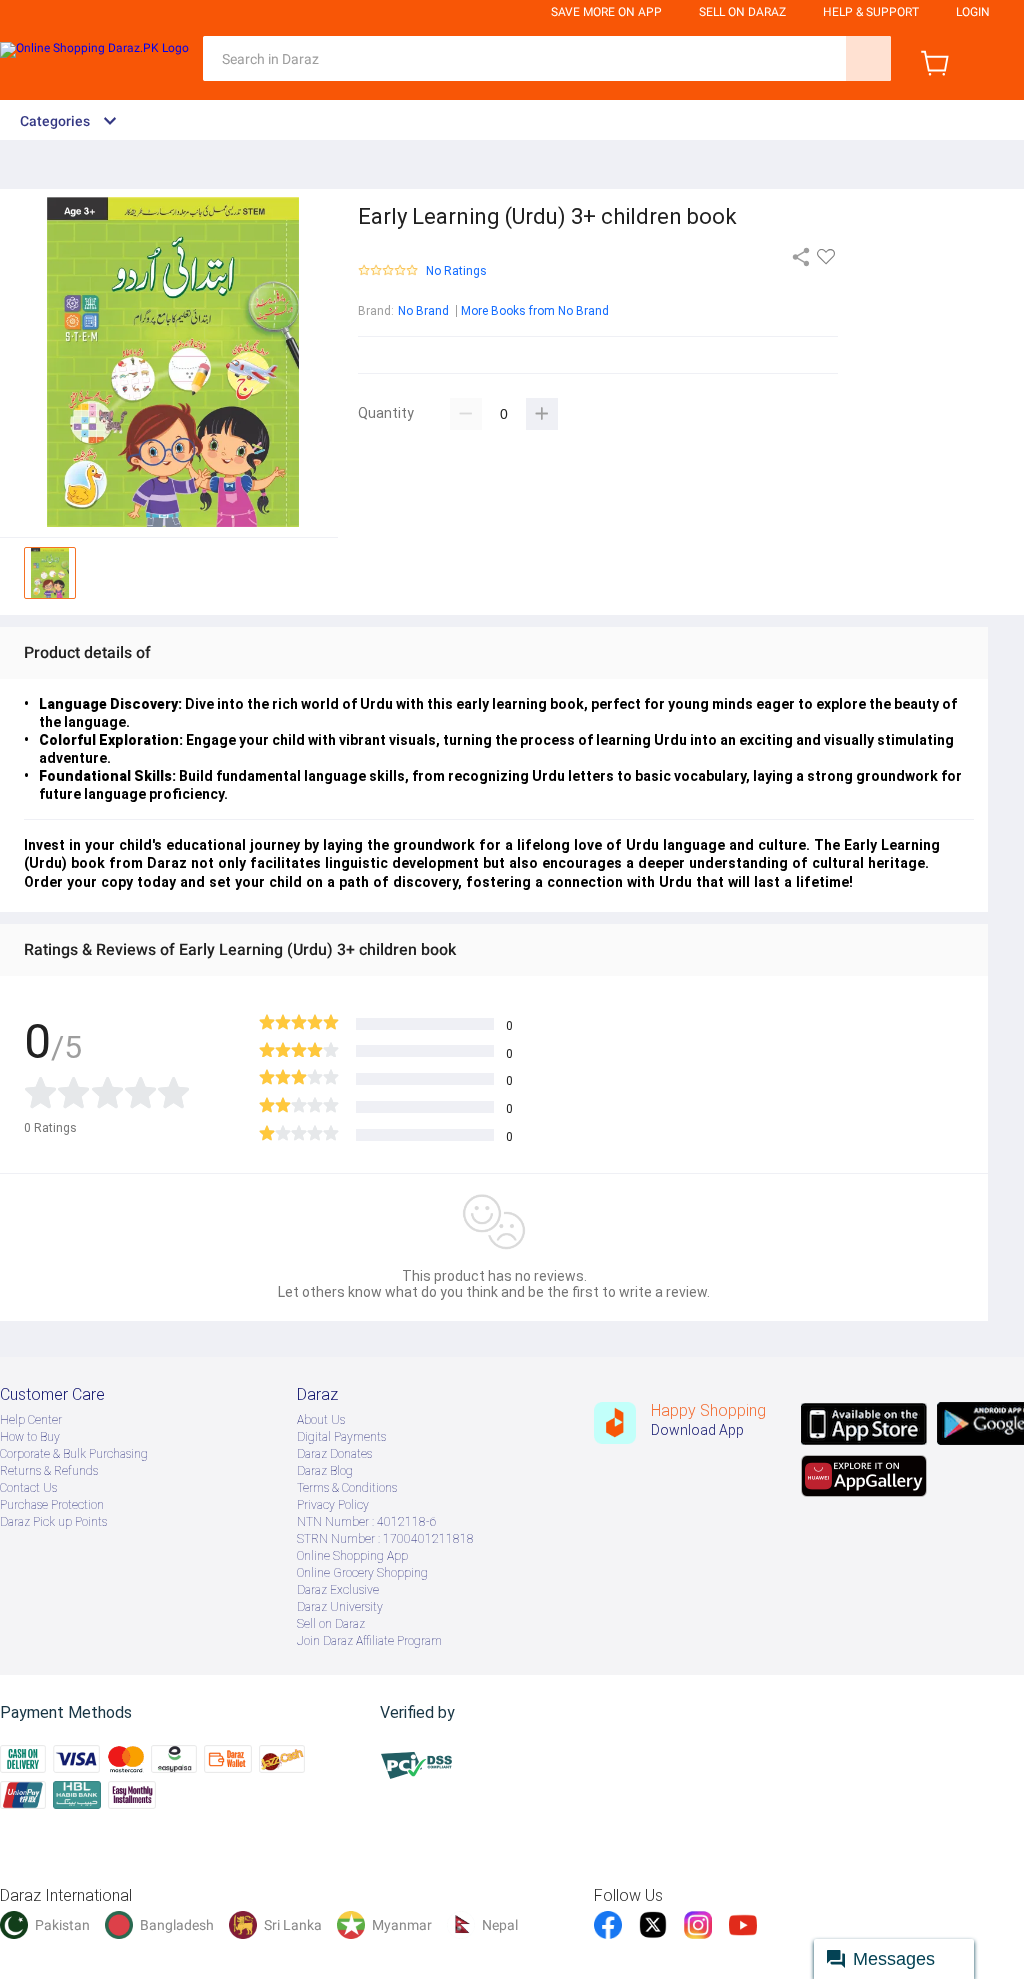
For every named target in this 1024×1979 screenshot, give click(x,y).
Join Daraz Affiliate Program (369, 1641)
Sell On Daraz (742, 12)
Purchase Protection (52, 1505)
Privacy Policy (333, 1505)
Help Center (31, 1420)
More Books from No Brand (535, 311)
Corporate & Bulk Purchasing (74, 1454)
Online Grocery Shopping (362, 1573)
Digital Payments (341, 1437)
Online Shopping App (352, 1556)
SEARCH (868, 58)
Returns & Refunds (49, 1471)
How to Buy (30, 1437)
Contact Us (28, 1488)
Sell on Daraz (331, 1624)
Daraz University (340, 1607)
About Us (321, 1420)
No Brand (423, 311)
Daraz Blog (325, 1471)
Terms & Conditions (347, 1488)
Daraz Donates (334, 1454)
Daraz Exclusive (338, 1590)
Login (973, 12)
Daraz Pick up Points (53, 1522)
